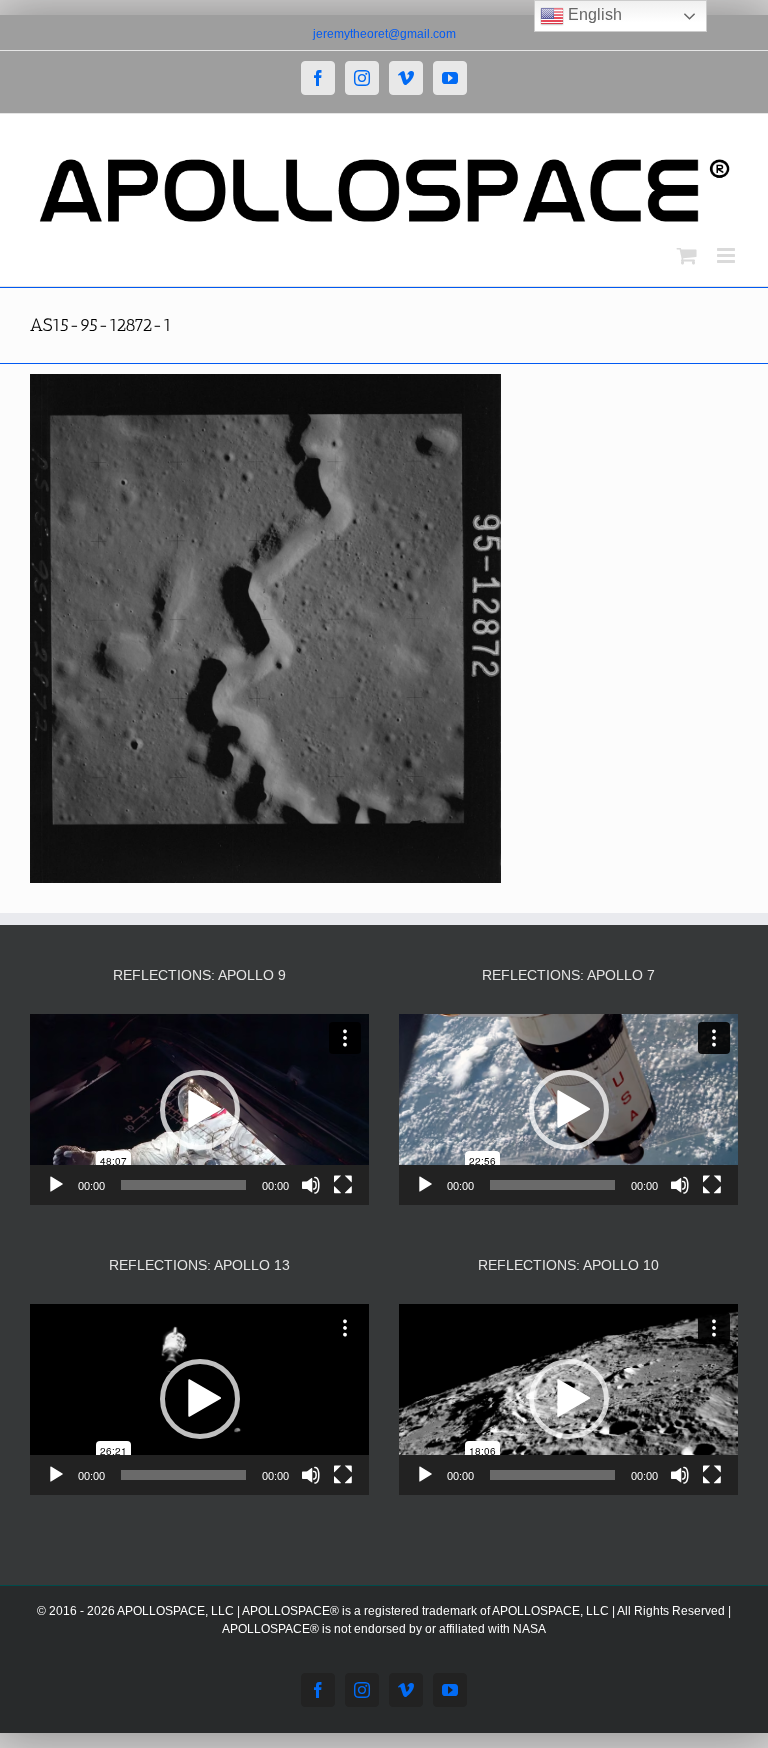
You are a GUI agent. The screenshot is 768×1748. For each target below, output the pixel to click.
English (593, 14)
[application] (199, 1109)
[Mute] (311, 1185)
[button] (200, 1110)
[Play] (56, 1185)
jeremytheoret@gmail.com (384, 34)
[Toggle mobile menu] (727, 255)
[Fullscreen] (343, 1185)
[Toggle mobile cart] (687, 255)
